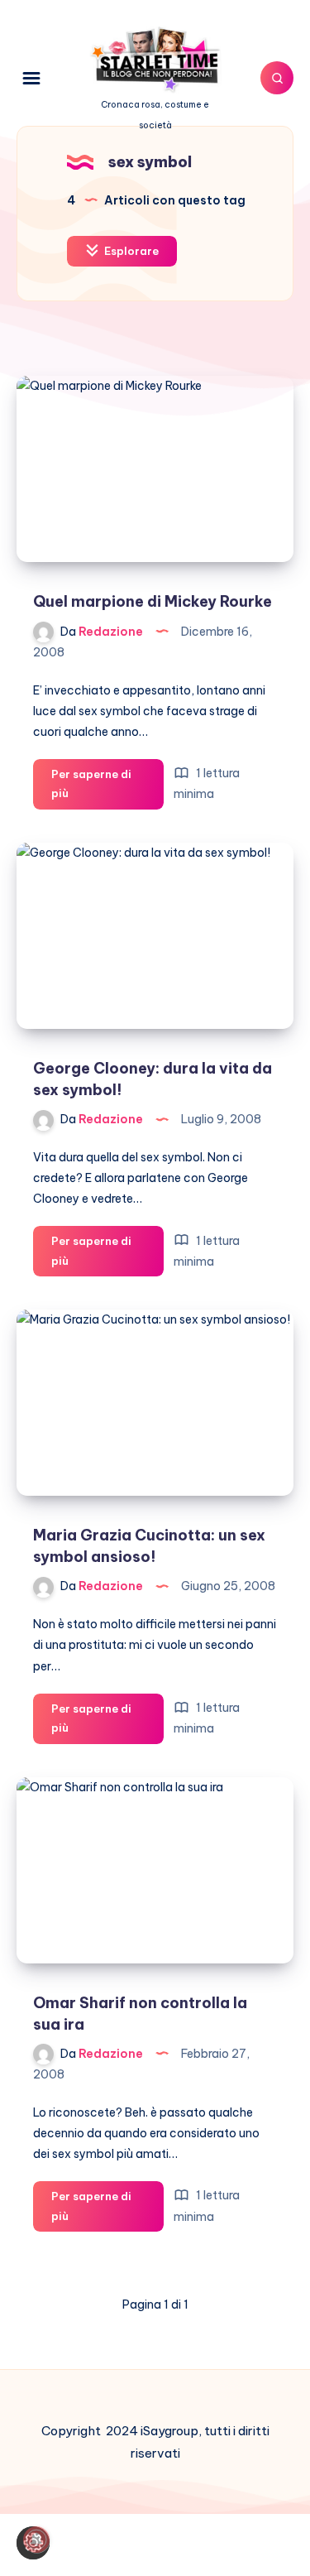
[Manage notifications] (36, 2540)
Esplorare (130, 251)
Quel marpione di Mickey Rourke (153, 601)
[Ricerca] (277, 78)
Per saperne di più (91, 788)
